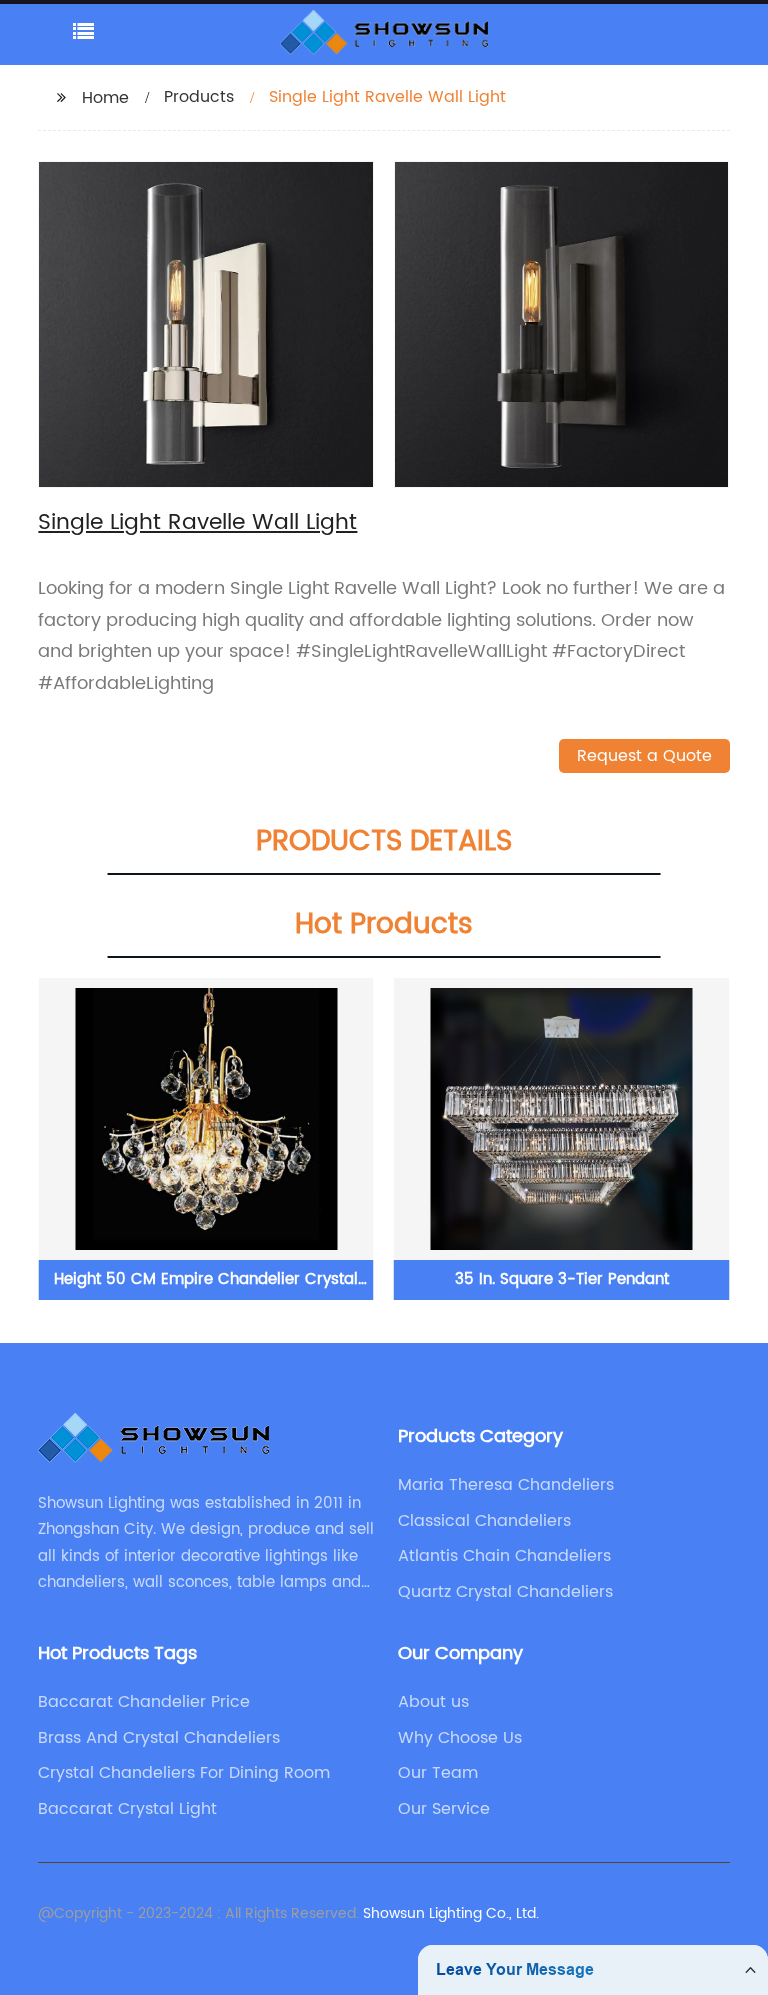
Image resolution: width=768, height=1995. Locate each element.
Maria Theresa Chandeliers (506, 1485)
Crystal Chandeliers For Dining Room (184, 1773)
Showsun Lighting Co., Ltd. (451, 1913)
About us (433, 1702)
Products (199, 97)
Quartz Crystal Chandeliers (505, 1592)
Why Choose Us (460, 1738)
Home (105, 98)
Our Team (438, 1773)
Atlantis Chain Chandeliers (504, 1556)
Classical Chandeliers (484, 1521)
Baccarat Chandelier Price (144, 1702)
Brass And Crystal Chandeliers (159, 1738)
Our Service (444, 1809)
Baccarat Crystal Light (127, 1809)
